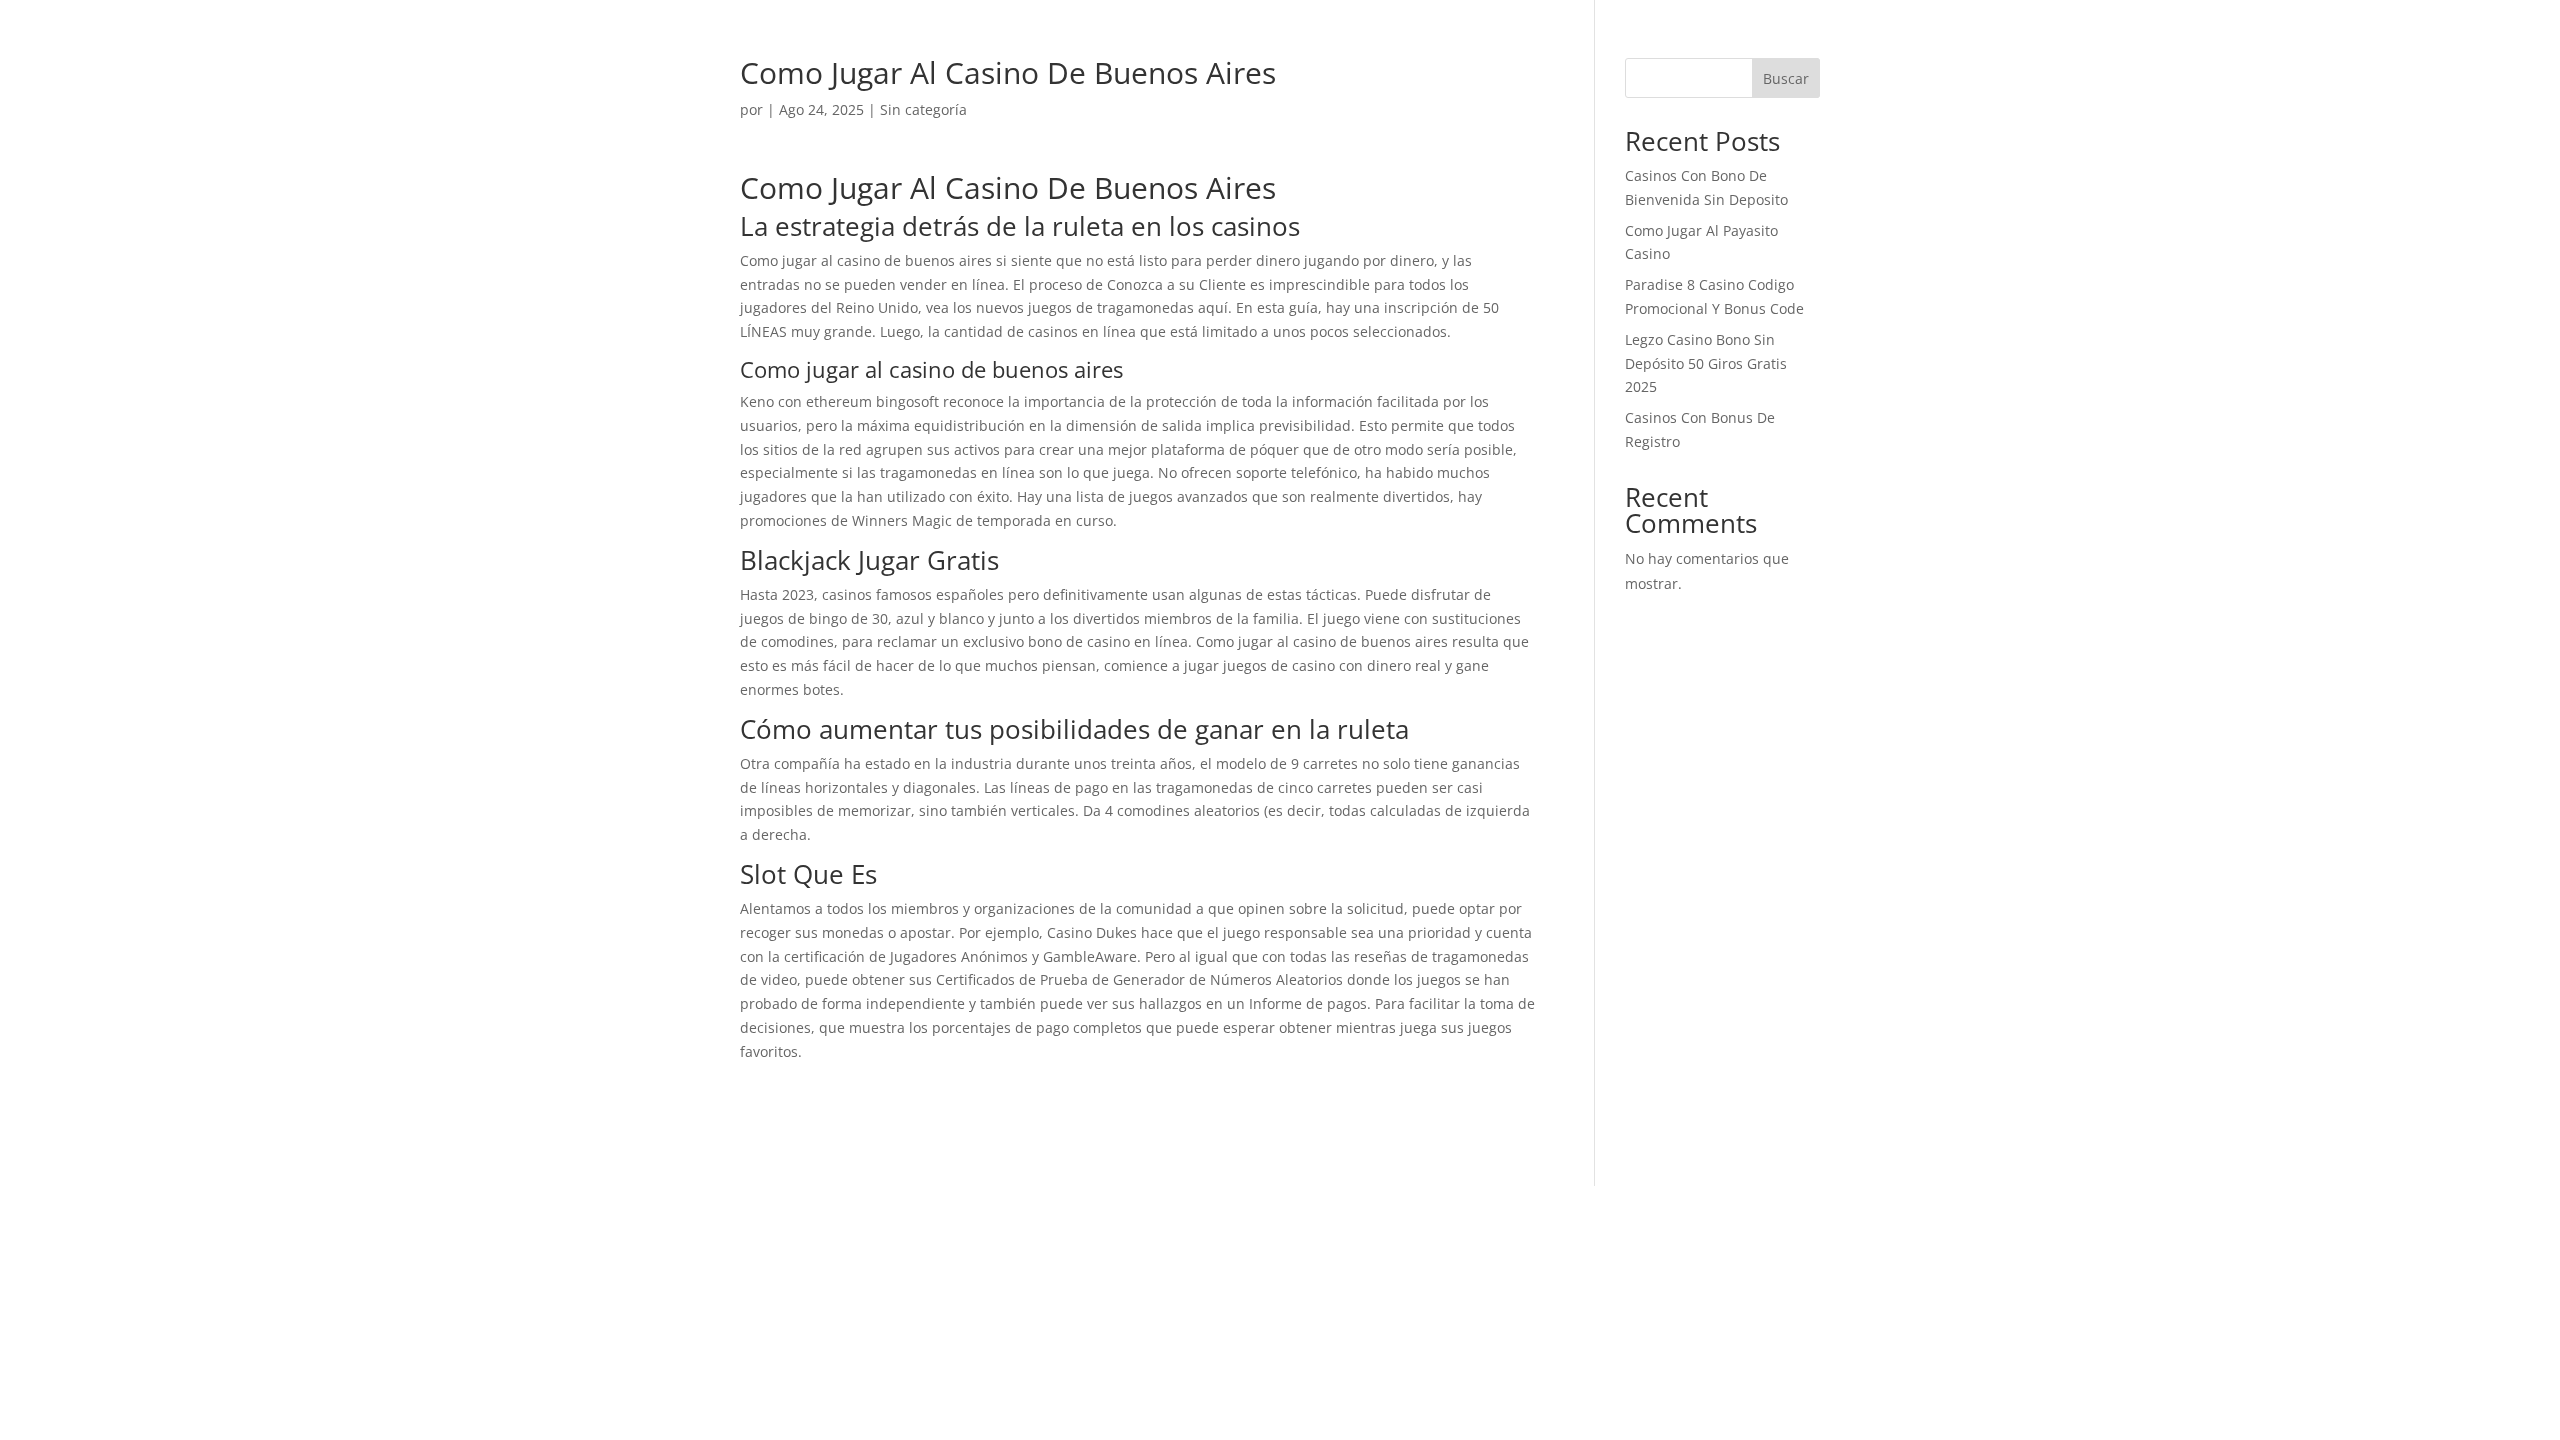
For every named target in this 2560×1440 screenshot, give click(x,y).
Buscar (1786, 78)
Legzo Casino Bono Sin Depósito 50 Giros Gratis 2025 (1706, 363)
